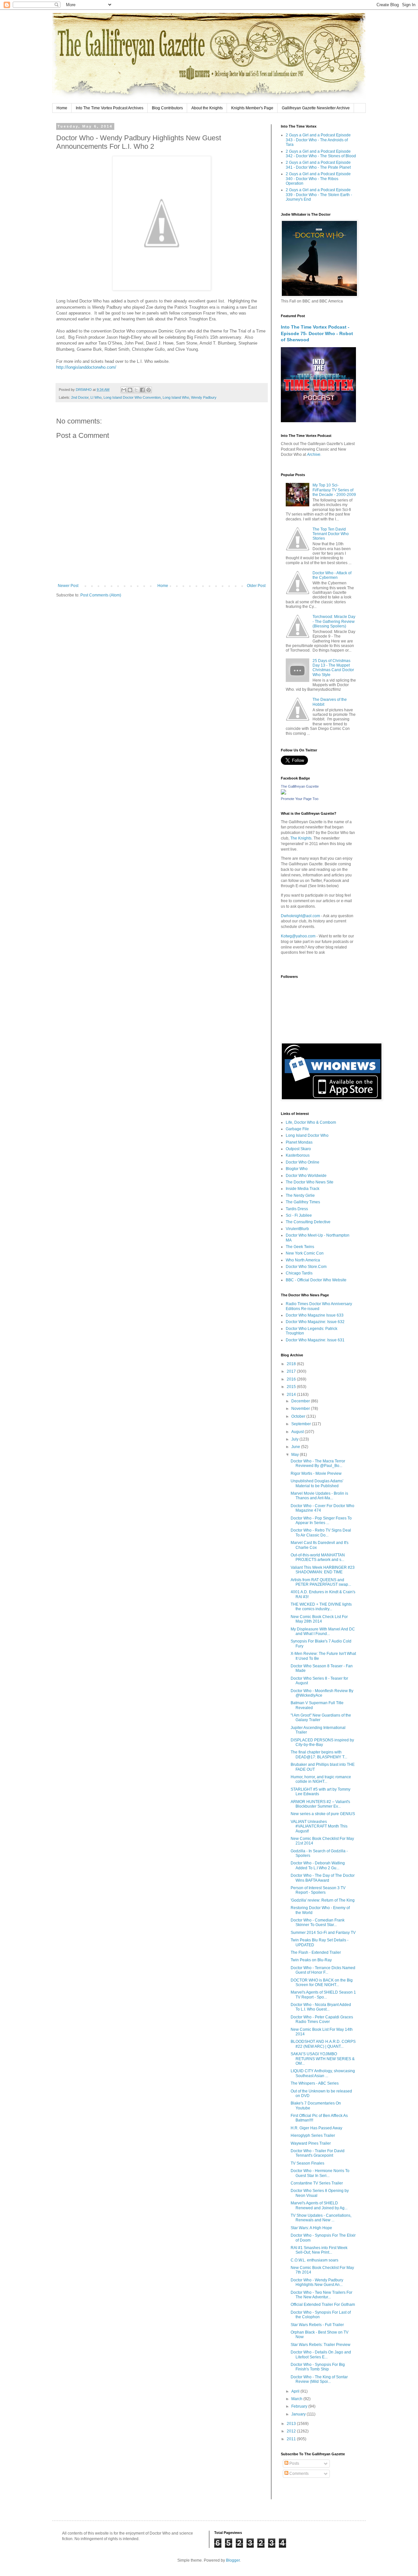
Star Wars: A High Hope (311, 2228)
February (300, 2406)
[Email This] (124, 390)
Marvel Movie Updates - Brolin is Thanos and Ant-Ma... (319, 1496)
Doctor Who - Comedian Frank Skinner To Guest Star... (318, 1922)
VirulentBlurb (297, 1229)
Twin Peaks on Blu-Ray (311, 1960)
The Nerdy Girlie (300, 1195)
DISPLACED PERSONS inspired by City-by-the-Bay (322, 1742)
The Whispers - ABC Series (315, 2083)
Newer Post (68, 586)
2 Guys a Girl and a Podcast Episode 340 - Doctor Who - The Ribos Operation (318, 179)
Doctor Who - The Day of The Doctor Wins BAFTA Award (323, 1878)
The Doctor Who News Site (310, 1182)
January (299, 2414)
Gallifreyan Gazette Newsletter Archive (316, 108)
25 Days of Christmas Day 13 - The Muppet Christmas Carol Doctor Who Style (333, 668)
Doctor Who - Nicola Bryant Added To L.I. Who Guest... (321, 2007)
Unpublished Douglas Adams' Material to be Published (317, 1483)
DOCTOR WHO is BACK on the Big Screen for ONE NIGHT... (322, 1982)
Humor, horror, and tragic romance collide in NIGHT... (321, 1779)
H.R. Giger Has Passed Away (316, 2128)
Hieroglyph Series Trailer (313, 2136)
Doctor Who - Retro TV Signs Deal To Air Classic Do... (321, 1533)
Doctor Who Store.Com (306, 1267)
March (297, 2399)
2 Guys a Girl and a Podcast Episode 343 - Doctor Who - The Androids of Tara (318, 140)
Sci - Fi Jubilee (299, 1215)
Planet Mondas (299, 1142)
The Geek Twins (300, 1247)
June (296, 1447)
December (301, 1401)
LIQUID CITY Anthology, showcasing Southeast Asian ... (323, 2073)
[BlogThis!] (130, 390)
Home (62, 108)
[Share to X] (136, 390)
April (296, 2391)
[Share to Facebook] (142, 390)
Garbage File (297, 1129)
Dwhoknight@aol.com (300, 916)
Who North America (303, 1260)
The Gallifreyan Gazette (300, 786)
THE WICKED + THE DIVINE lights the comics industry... (321, 1607)
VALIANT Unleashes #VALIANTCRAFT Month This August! (319, 1826)
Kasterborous (298, 1155)
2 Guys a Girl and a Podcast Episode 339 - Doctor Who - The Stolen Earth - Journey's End (319, 195)
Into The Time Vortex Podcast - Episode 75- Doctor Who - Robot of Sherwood (317, 333)
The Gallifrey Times (303, 1202)
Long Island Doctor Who (307, 1135)
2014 (292, 1395)
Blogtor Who (297, 1169)
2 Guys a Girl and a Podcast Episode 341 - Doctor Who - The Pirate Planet (318, 165)
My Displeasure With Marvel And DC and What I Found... (323, 1631)
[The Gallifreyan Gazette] (283, 793)
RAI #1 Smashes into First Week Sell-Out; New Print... (319, 2250)
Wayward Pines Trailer (311, 2143)
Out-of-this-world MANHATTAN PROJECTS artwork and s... (318, 1557)
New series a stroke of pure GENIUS (323, 1814)
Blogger (233, 2560)
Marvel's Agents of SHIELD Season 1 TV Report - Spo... (323, 1995)
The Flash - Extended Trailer (316, 1952)
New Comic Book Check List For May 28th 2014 (319, 1619)
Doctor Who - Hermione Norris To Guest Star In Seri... (320, 2173)
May (296, 1455)
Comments (298, 2474)
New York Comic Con (305, 1253)
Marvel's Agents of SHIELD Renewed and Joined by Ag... (319, 2205)
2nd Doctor (80, 397)
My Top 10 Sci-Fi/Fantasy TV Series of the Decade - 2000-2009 (334, 490)
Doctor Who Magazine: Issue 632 (315, 1322)
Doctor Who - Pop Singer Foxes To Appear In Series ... (321, 1520)
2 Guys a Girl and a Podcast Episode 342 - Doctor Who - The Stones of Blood (321, 154)
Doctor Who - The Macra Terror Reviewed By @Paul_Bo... (318, 1463)
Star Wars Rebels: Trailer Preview (321, 2345)
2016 (292, 1379)
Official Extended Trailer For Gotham (323, 2305)
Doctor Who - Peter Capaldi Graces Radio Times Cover (322, 2019)
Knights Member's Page (252, 108)
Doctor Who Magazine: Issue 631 (315, 1340)
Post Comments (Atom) (101, 595)
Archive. (314, 455)
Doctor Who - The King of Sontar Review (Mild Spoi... (319, 2379)
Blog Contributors (167, 108)
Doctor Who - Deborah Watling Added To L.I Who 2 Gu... (318, 1865)
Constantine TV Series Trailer (317, 2183)
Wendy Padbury (204, 397)
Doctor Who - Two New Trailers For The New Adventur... (322, 2295)
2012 (292, 2431)
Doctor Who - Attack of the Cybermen (332, 575)
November (301, 1409)
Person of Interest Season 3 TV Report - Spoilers (318, 1890)
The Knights (301, 838)
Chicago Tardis (299, 1273)
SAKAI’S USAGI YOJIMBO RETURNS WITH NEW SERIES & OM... (323, 2059)
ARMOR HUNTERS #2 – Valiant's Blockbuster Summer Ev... (320, 1804)
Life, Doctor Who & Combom (311, 1122)
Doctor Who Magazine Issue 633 (315, 1315)
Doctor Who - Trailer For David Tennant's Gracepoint (318, 2153)
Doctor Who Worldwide (306, 1176)
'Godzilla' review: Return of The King (323, 1900)
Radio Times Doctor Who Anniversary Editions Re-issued (319, 1306)
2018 (292, 1364)
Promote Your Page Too (300, 799)
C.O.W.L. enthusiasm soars (314, 2260)
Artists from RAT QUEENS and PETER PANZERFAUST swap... (321, 1582)
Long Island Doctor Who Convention (132, 397)
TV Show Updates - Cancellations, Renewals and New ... (321, 2218)
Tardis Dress (297, 1209)
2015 (292, 1387)
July (295, 1439)
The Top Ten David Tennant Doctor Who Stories (331, 534)
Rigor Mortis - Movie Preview (316, 1473)
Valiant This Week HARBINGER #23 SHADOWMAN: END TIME (323, 1570)
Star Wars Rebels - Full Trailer (317, 2325)
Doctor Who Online (303, 1162)
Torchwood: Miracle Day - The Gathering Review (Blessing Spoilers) (334, 621)
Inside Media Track (303, 1189)
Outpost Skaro (298, 1149)
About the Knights (207, 108)
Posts (294, 2463)
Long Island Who (176, 397)
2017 (292, 1371)
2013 (292, 2424)
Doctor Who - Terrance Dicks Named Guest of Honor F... (323, 1970)
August (298, 1432)
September (302, 1424)
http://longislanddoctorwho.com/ (86, 367)
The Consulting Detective (308, 1222)
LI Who (96, 397)
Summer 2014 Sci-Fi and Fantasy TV (323, 1933)
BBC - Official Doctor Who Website (316, 1280)
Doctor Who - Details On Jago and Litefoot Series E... (321, 2354)
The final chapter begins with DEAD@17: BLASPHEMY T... (319, 1754)
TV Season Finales (307, 2163)
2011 (292, 2439)
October (299, 1416)
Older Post (256, 586)
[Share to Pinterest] (149, 390)
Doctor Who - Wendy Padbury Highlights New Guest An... (317, 2282)
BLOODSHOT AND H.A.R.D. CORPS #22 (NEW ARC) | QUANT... (323, 2044)
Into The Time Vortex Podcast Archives (110, 108)
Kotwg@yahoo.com (298, 936)
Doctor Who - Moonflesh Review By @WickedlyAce (322, 1693)
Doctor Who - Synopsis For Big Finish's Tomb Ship (318, 2367)
